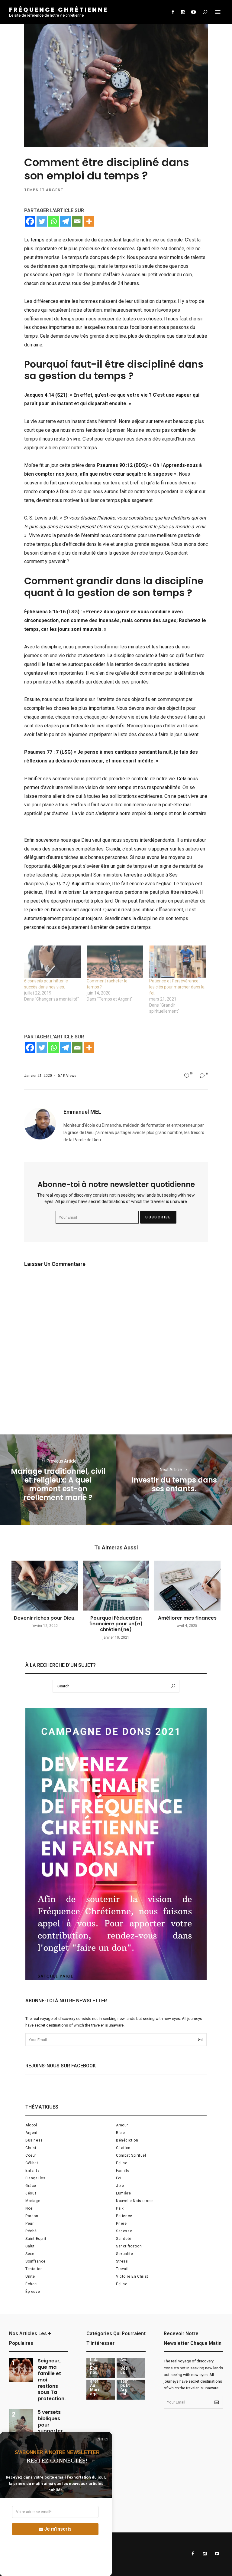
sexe (30, 2254)
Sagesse (124, 2231)
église (122, 2284)
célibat (32, 2163)
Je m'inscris (58, 2529)
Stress (122, 2261)
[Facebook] (30, 221)
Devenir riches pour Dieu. (45, 1618)
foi (119, 2178)
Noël (29, 2208)
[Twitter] (42, 221)
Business (34, 2140)
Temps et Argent (44, 190)
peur (29, 2224)
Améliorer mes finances (187, 1618)
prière (121, 2224)
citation (123, 2148)
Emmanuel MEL (82, 1112)
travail (122, 2269)
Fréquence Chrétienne (59, 10)
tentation (34, 2269)
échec (31, 2284)
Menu (218, 12)
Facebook (173, 12)
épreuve (33, 2292)
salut (30, 2246)
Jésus (31, 2193)
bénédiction (127, 2140)
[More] (89, 221)
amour (122, 2125)
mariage (33, 2201)
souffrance (35, 2261)
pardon (32, 2216)
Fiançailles (35, 2178)
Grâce (31, 2186)
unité (30, 2276)
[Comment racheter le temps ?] (115, 962)
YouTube (193, 12)
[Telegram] (65, 221)
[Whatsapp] (54, 221)
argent (32, 2133)
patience (124, 2216)
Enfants (32, 2171)
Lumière (123, 2193)
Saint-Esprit (36, 2239)
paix (120, 2208)
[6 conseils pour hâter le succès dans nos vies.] (52, 962)
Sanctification (129, 2246)
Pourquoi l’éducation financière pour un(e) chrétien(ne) (116, 1624)
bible (121, 2133)
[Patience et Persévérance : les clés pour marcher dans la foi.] (177, 962)
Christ (31, 2148)
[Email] (77, 221)
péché (31, 2231)
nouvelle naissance (134, 2201)
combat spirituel (131, 2155)
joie (120, 2186)
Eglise (122, 2163)
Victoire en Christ (132, 2276)
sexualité (124, 2254)
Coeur (31, 2155)
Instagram (183, 12)
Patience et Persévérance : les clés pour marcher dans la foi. (177, 987)
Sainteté (124, 2239)
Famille (123, 2171)
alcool (31, 2125)
